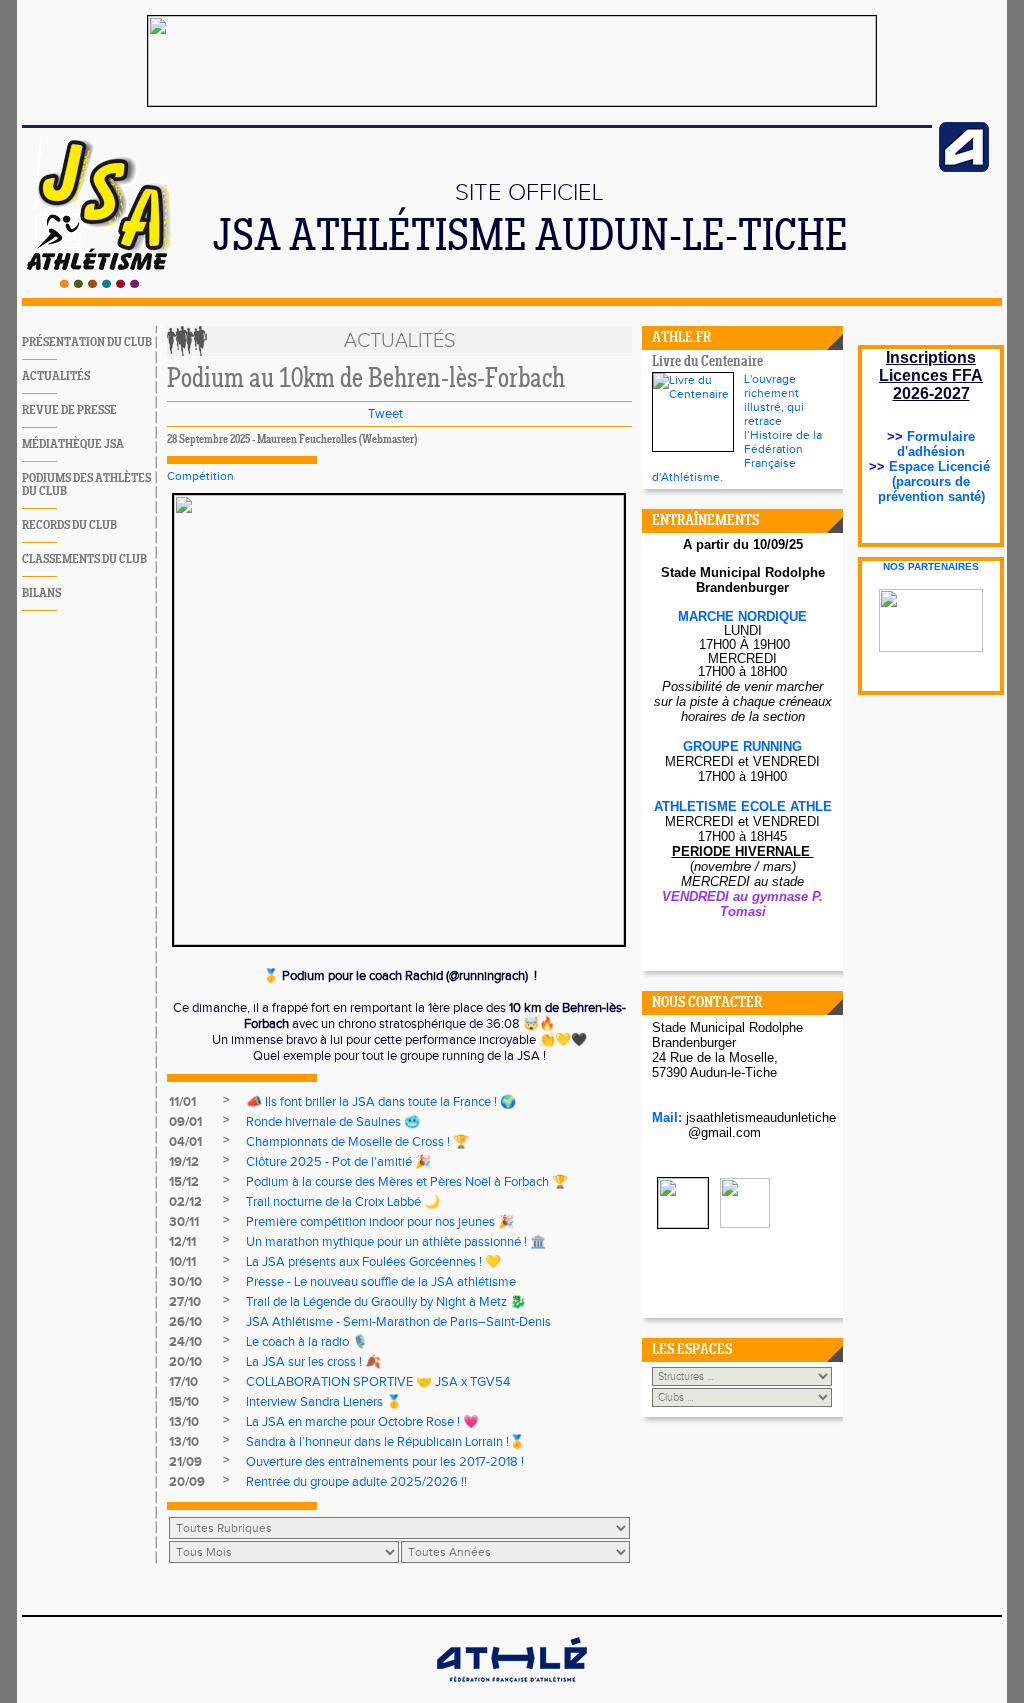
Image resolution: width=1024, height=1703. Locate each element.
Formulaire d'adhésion (936, 444)
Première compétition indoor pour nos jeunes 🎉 (380, 1222)
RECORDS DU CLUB (69, 525)
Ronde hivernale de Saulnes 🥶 (333, 1122)
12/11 (182, 1242)
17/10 (183, 1382)
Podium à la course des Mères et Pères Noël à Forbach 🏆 (407, 1182)
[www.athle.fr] (964, 168)
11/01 (182, 1102)
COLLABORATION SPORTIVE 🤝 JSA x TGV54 (378, 1382)
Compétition (200, 476)
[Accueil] (99, 284)
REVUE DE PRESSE (69, 410)
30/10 (185, 1282)
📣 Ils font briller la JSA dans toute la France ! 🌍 (381, 1102)
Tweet (385, 414)
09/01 (185, 1122)
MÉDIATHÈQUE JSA (73, 444)
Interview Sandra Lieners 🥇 (324, 1402)
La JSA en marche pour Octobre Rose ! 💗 (362, 1422)
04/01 (185, 1142)
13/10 (184, 1422)
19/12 (184, 1162)
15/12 (184, 1182)
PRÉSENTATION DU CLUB (87, 342)
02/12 (185, 1202)
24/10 (185, 1342)
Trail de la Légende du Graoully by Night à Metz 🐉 (386, 1302)
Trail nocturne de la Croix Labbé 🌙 (343, 1202)
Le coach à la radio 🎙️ (307, 1342)
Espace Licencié (941, 466)
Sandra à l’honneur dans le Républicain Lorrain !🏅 (385, 1442)
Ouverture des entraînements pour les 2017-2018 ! (385, 1462)
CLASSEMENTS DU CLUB (84, 559)
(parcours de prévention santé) (931, 489)
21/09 (185, 1462)
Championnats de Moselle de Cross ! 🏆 (357, 1142)
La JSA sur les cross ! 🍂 (313, 1362)
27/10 (185, 1302)
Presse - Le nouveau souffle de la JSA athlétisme (381, 1282)
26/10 (185, 1322)
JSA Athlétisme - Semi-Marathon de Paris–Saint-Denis (398, 1322)
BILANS (41, 593)
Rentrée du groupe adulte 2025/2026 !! (356, 1482)
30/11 (184, 1222)
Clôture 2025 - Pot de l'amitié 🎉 (338, 1162)
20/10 (185, 1362)
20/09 (187, 1482)
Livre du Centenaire (707, 362)
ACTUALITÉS (56, 376)
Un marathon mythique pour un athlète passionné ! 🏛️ (396, 1242)
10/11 (182, 1262)
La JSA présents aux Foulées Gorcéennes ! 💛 (373, 1262)
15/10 (184, 1402)
